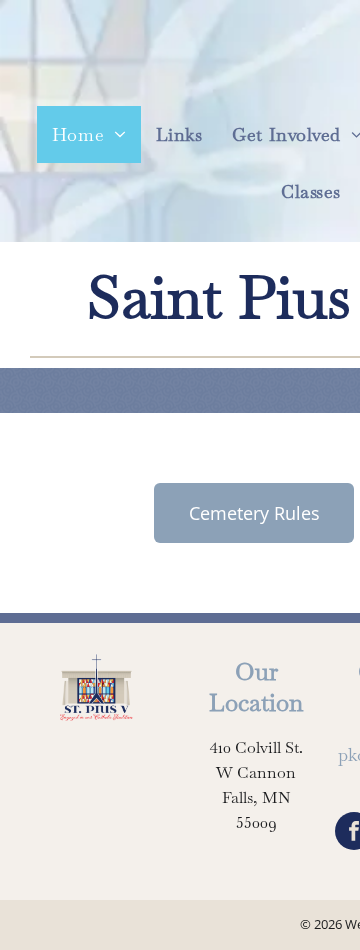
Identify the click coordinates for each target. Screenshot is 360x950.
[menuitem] (89, 134)
